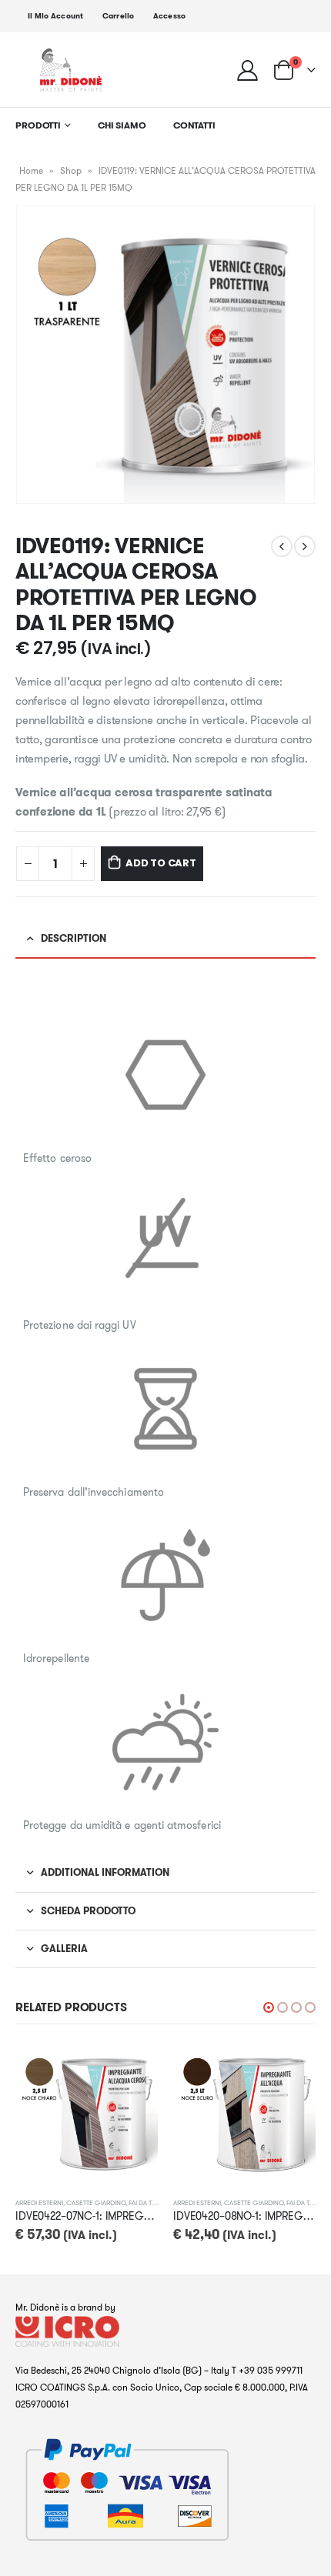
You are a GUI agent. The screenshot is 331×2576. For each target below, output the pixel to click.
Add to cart (161, 863)
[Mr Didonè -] (71, 70)
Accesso (170, 16)
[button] (269, 2007)
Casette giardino (96, 2202)
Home (31, 170)
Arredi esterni (39, 2202)
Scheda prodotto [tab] (88, 1911)
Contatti (194, 125)
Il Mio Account (56, 16)
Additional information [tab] (105, 1872)
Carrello (119, 16)
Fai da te (142, 2202)
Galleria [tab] (64, 1949)
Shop (71, 170)
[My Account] (248, 70)
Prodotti (38, 125)
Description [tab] (74, 938)
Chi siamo (122, 125)
